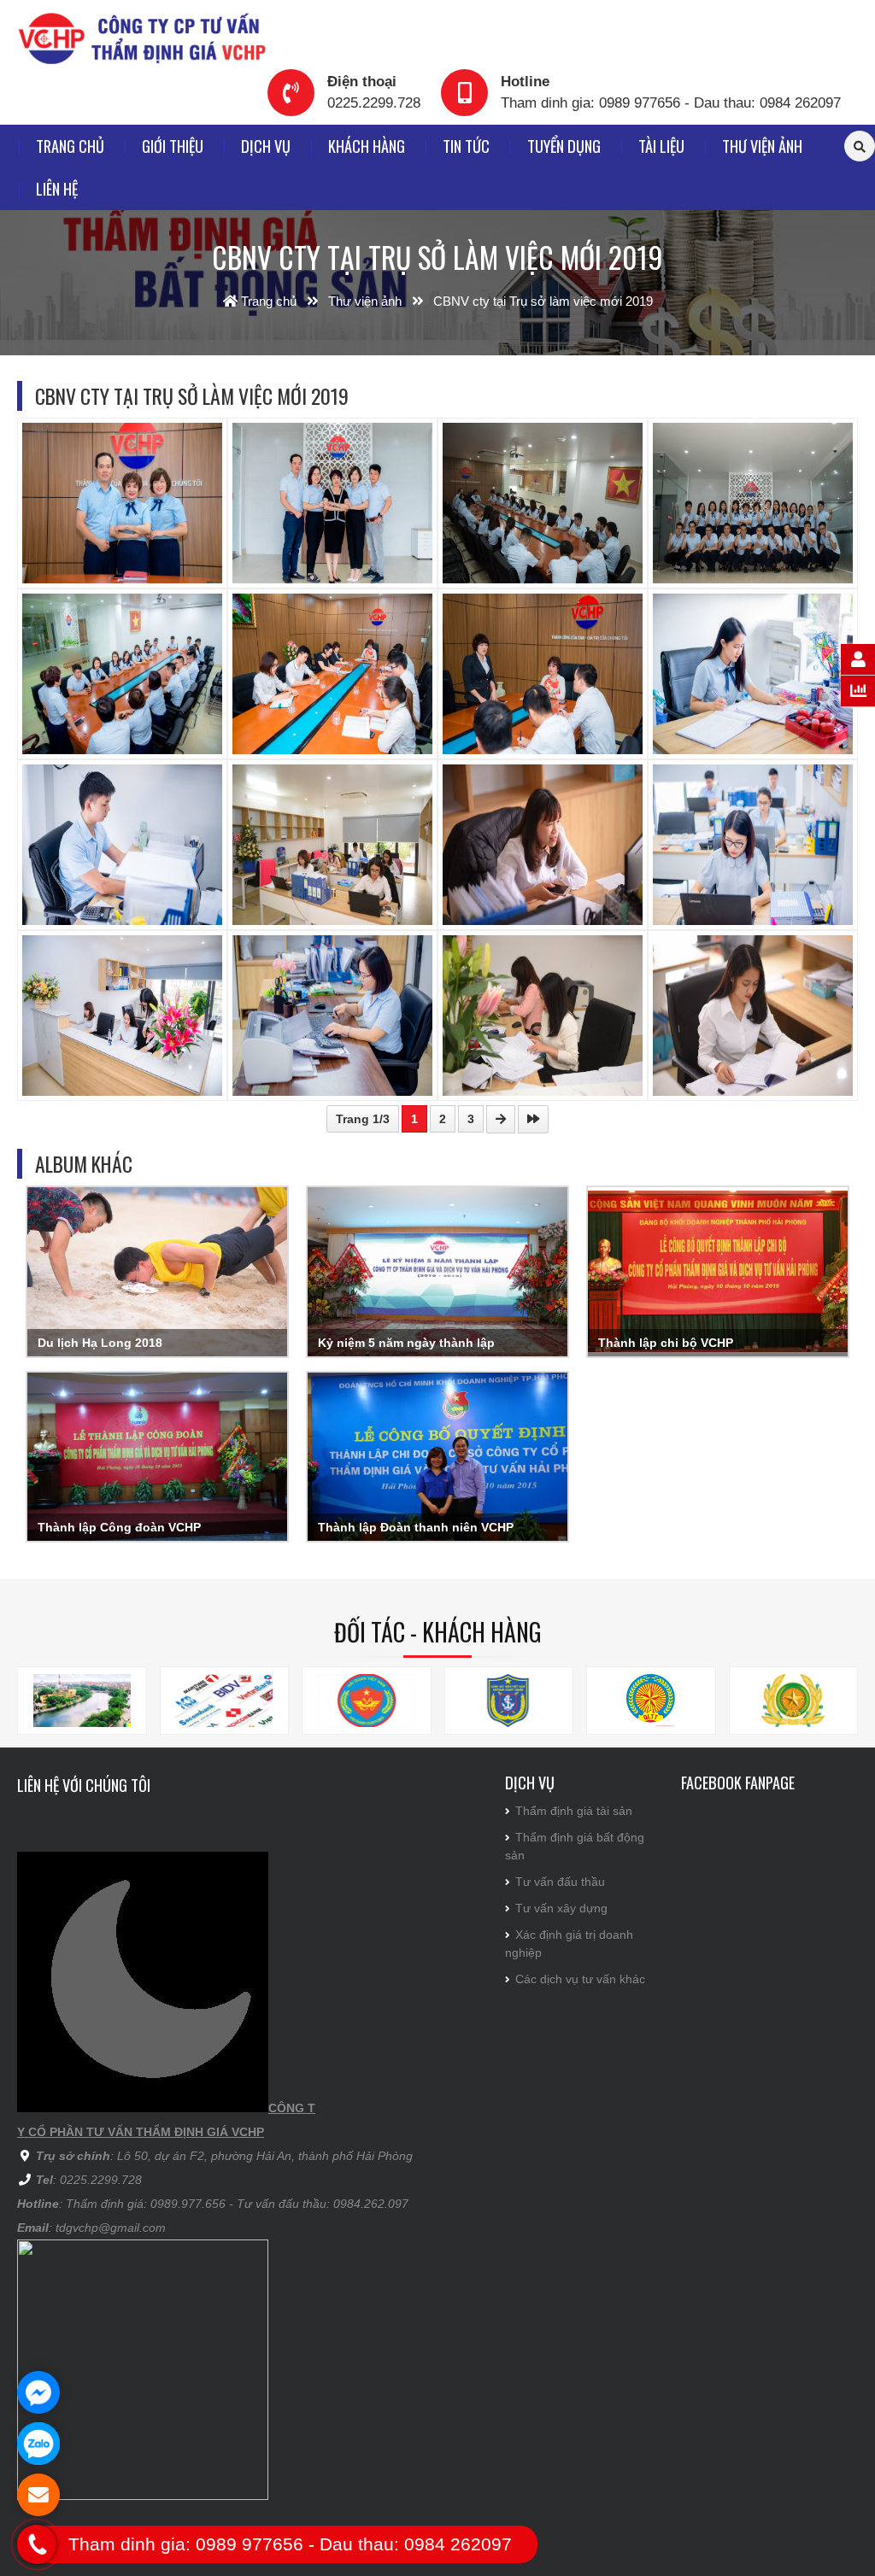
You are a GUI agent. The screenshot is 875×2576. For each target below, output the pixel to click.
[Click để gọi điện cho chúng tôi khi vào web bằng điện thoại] (37, 2544)
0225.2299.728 (374, 103)
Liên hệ (57, 188)
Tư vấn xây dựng (561, 1908)
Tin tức (466, 146)
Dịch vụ (266, 146)
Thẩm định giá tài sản (574, 1811)
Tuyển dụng (564, 146)
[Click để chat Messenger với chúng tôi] (38, 2392)
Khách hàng (367, 146)
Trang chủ (70, 146)
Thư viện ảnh (762, 146)
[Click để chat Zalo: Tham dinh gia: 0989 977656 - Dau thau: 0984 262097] (38, 2444)
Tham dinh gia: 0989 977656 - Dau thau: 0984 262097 (671, 103)
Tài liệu (661, 146)
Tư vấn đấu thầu (560, 1882)
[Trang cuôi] (533, 1119)
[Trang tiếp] (501, 1119)
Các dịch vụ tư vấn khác (580, 1979)
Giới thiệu (173, 146)
